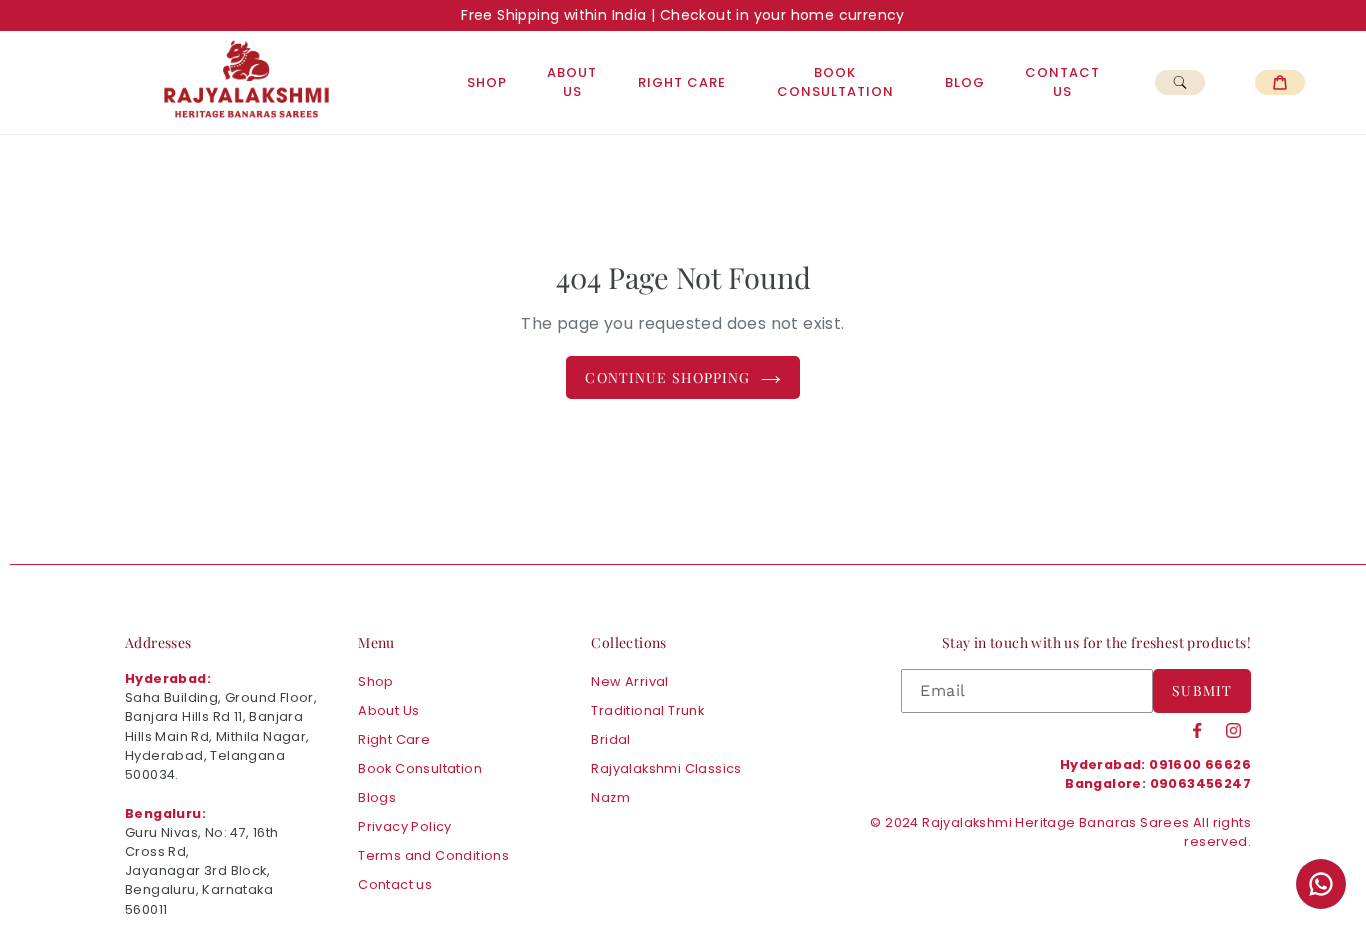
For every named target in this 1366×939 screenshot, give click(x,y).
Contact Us (1062, 82)
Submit (1202, 690)
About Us (572, 82)
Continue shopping (667, 377)
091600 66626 (1200, 764)
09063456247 (1200, 783)
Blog (965, 82)
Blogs (377, 797)
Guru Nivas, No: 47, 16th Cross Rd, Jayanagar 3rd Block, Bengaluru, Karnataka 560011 (202, 871)
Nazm (610, 797)
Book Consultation (835, 82)
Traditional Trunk (647, 710)
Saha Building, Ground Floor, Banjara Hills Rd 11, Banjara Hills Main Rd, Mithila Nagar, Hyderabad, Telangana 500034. (221, 736)
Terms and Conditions (433, 855)
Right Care (682, 82)
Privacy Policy (405, 826)
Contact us (395, 884)
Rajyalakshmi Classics (666, 768)
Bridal (610, 739)
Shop (487, 82)
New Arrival (629, 681)
